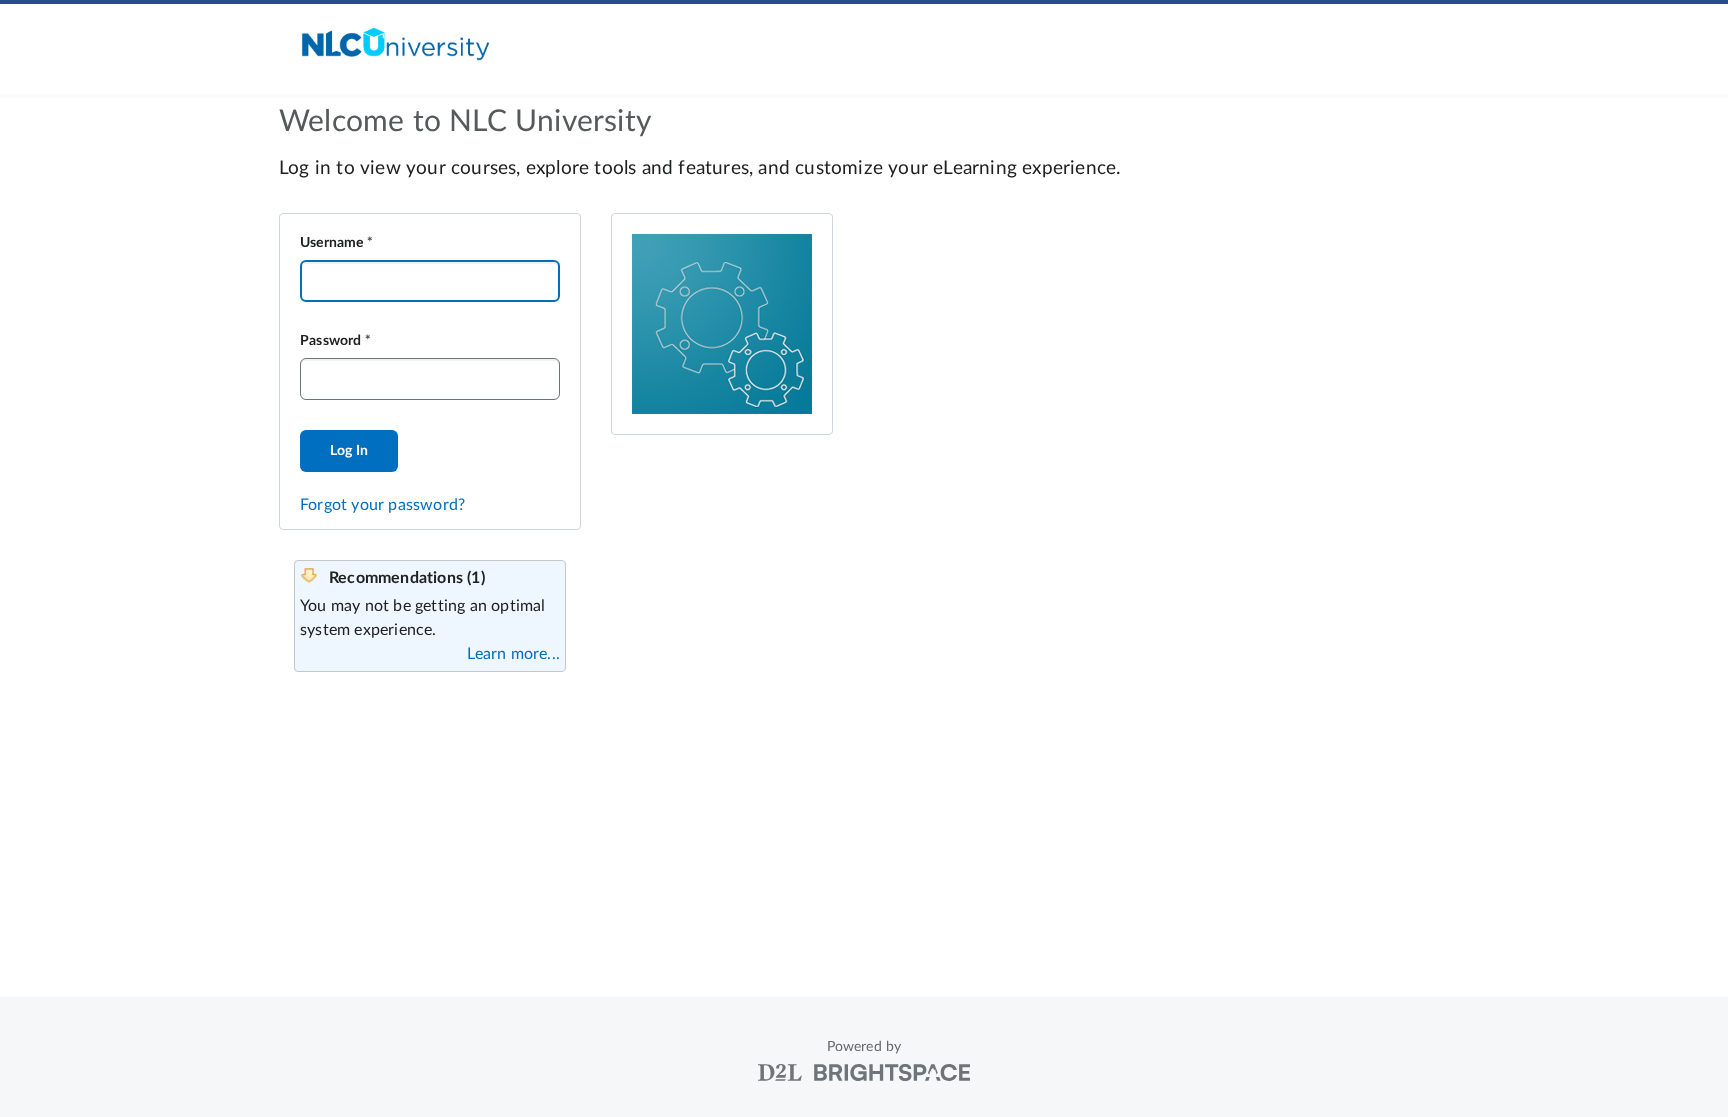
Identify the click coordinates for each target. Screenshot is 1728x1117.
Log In (349, 451)
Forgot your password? (382, 505)
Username (332, 243)
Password (331, 341)
